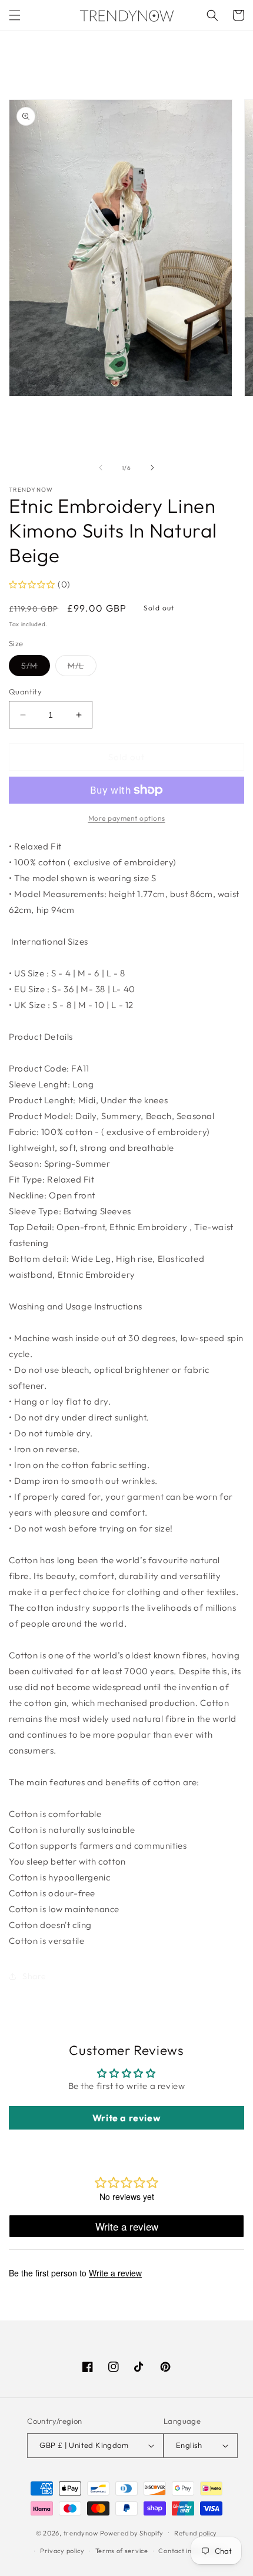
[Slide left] (101, 468)
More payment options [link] (127, 818)
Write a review (126, 2118)
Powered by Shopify (132, 2533)
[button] (15, 15)
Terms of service (122, 2551)
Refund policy (196, 2533)
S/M (36, 668)
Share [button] (34, 1976)
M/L (82, 668)
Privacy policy (62, 2551)
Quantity (25, 691)
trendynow (81, 2533)
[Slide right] (152, 468)
